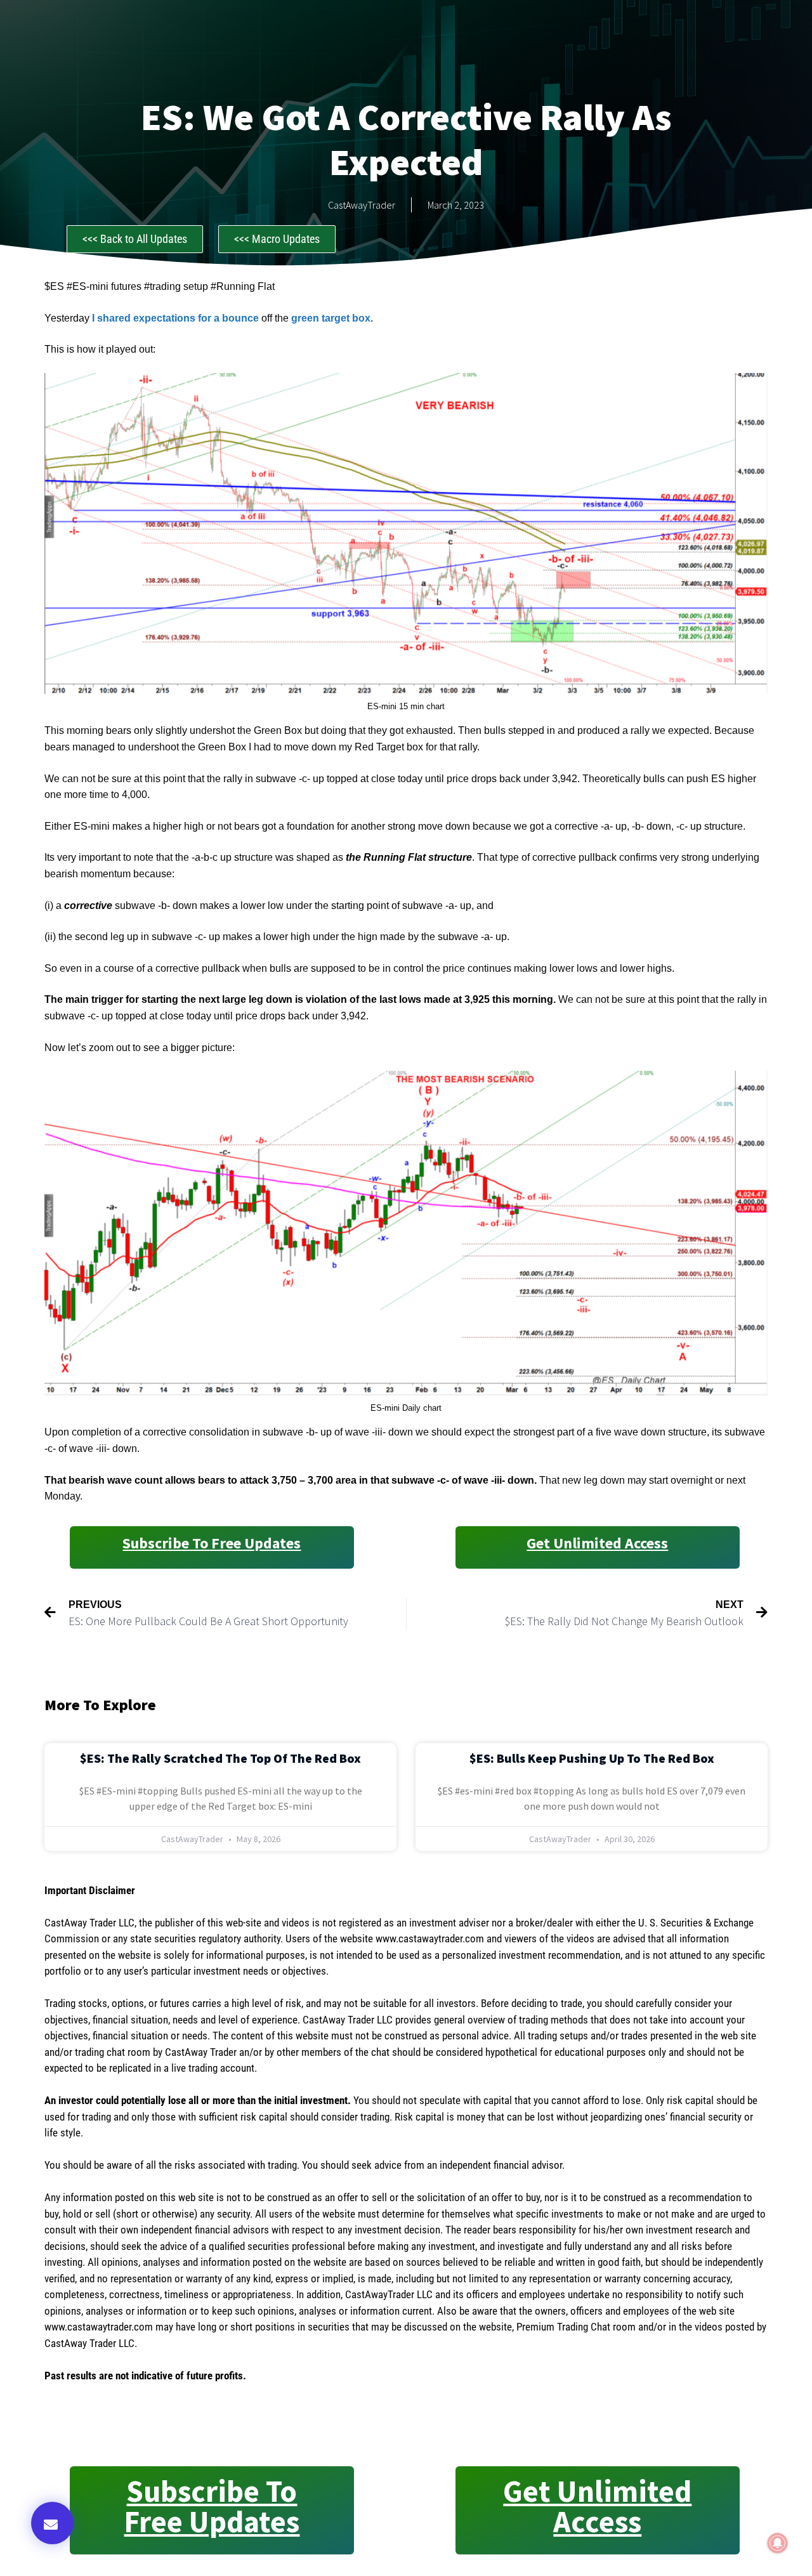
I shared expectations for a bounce (174, 318)
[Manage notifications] (778, 2543)
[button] (52, 2523)
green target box (331, 318)
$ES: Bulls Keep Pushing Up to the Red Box (592, 1758)
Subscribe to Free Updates (212, 1543)
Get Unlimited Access (597, 1543)
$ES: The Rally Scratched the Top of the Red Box (220, 1758)
